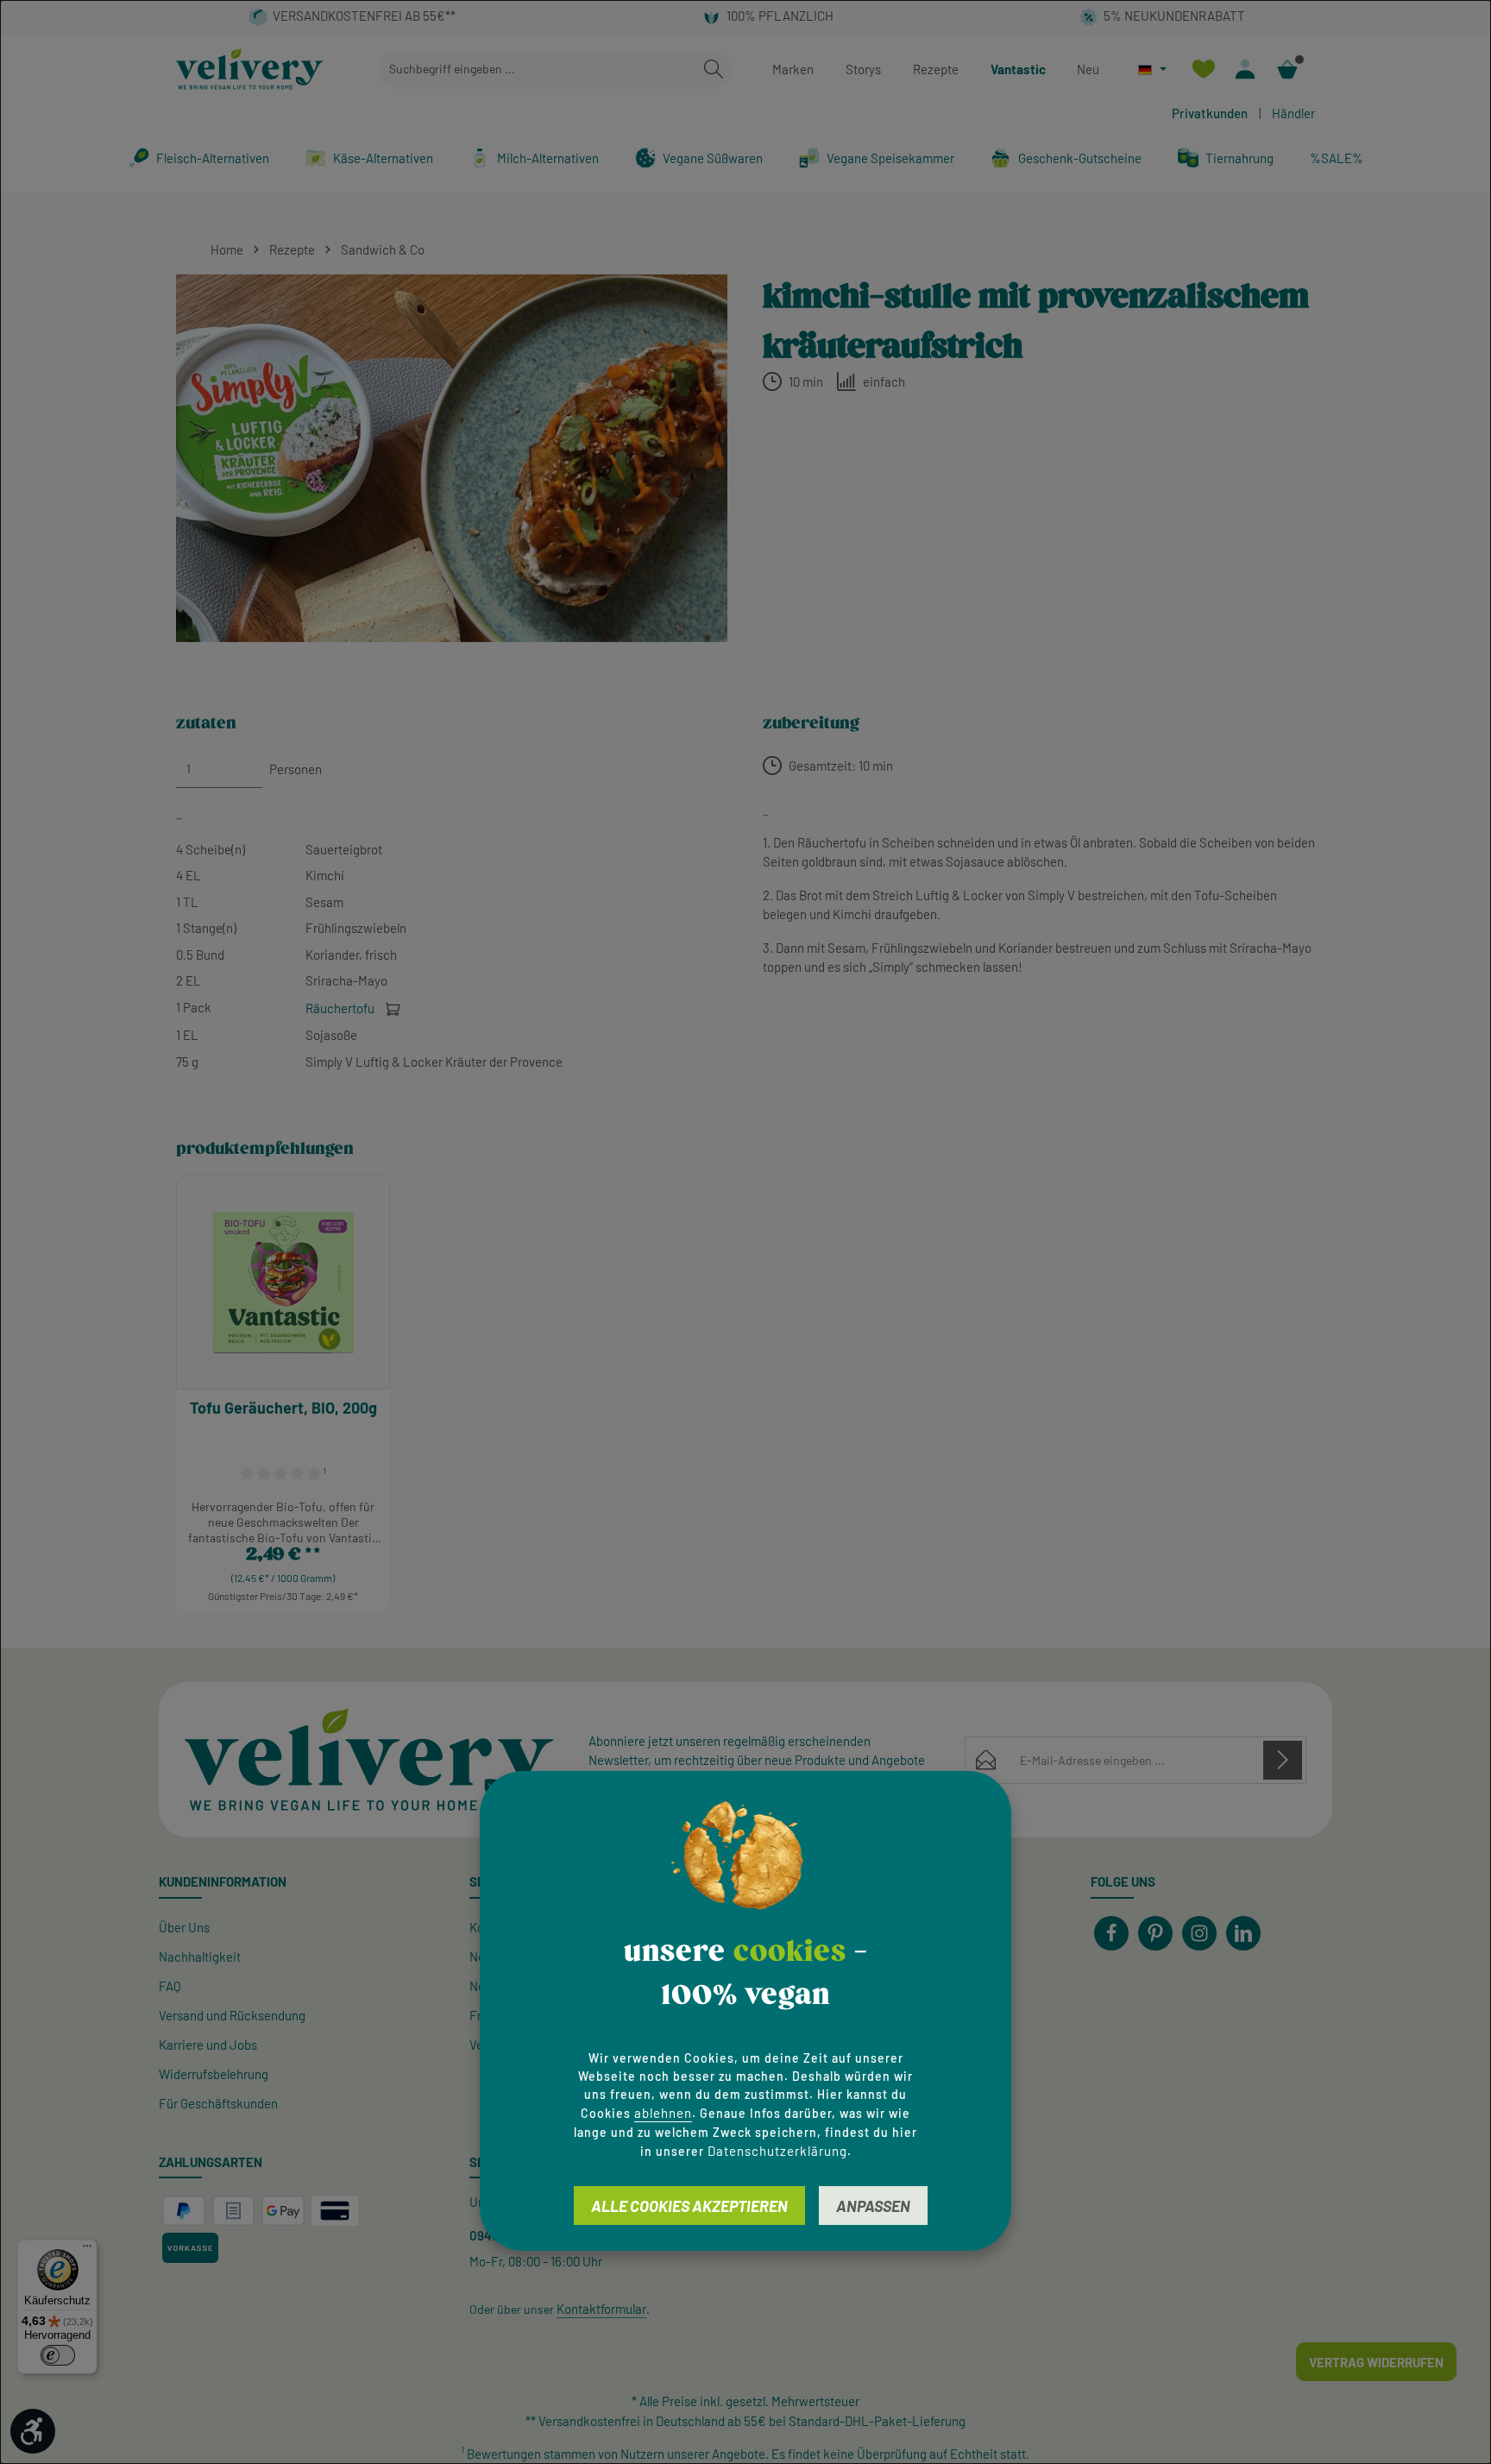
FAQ (170, 1986)
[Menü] (87, 2250)
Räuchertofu (341, 1008)
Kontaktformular (601, 2309)
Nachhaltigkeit (200, 1957)
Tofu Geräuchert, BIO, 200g (283, 1408)
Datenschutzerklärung (777, 2151)
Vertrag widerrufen (1376, 2362)
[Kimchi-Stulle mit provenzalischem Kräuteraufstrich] (452, 458)
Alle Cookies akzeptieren (689, 2206)
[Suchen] (714, 69)
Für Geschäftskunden (218, 2103)
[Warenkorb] (1288, 69)
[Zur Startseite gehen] (250, 69)
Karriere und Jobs (208, 2045)
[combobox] (538, 69)
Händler (1293, 113)
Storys (863, 69)
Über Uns (184, 1927)
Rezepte (936, 69)
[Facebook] (1111, 1933)
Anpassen (873, 2206)
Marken (793, 69)
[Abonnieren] (1283, 1760)
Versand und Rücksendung (232, 2015)
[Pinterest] (1155, 1933)
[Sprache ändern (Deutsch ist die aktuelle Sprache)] (1152, 69)
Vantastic (1018, 69)
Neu (1088, 69)
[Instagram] (1199, 1933)
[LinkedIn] (1243, 1933)
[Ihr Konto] (1246, 69)
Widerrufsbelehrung (214, 2074)
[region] (452, 458)
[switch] (58, 2355)
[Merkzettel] (1203, 69)
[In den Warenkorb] (393, 1008)
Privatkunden (1210, 113)
